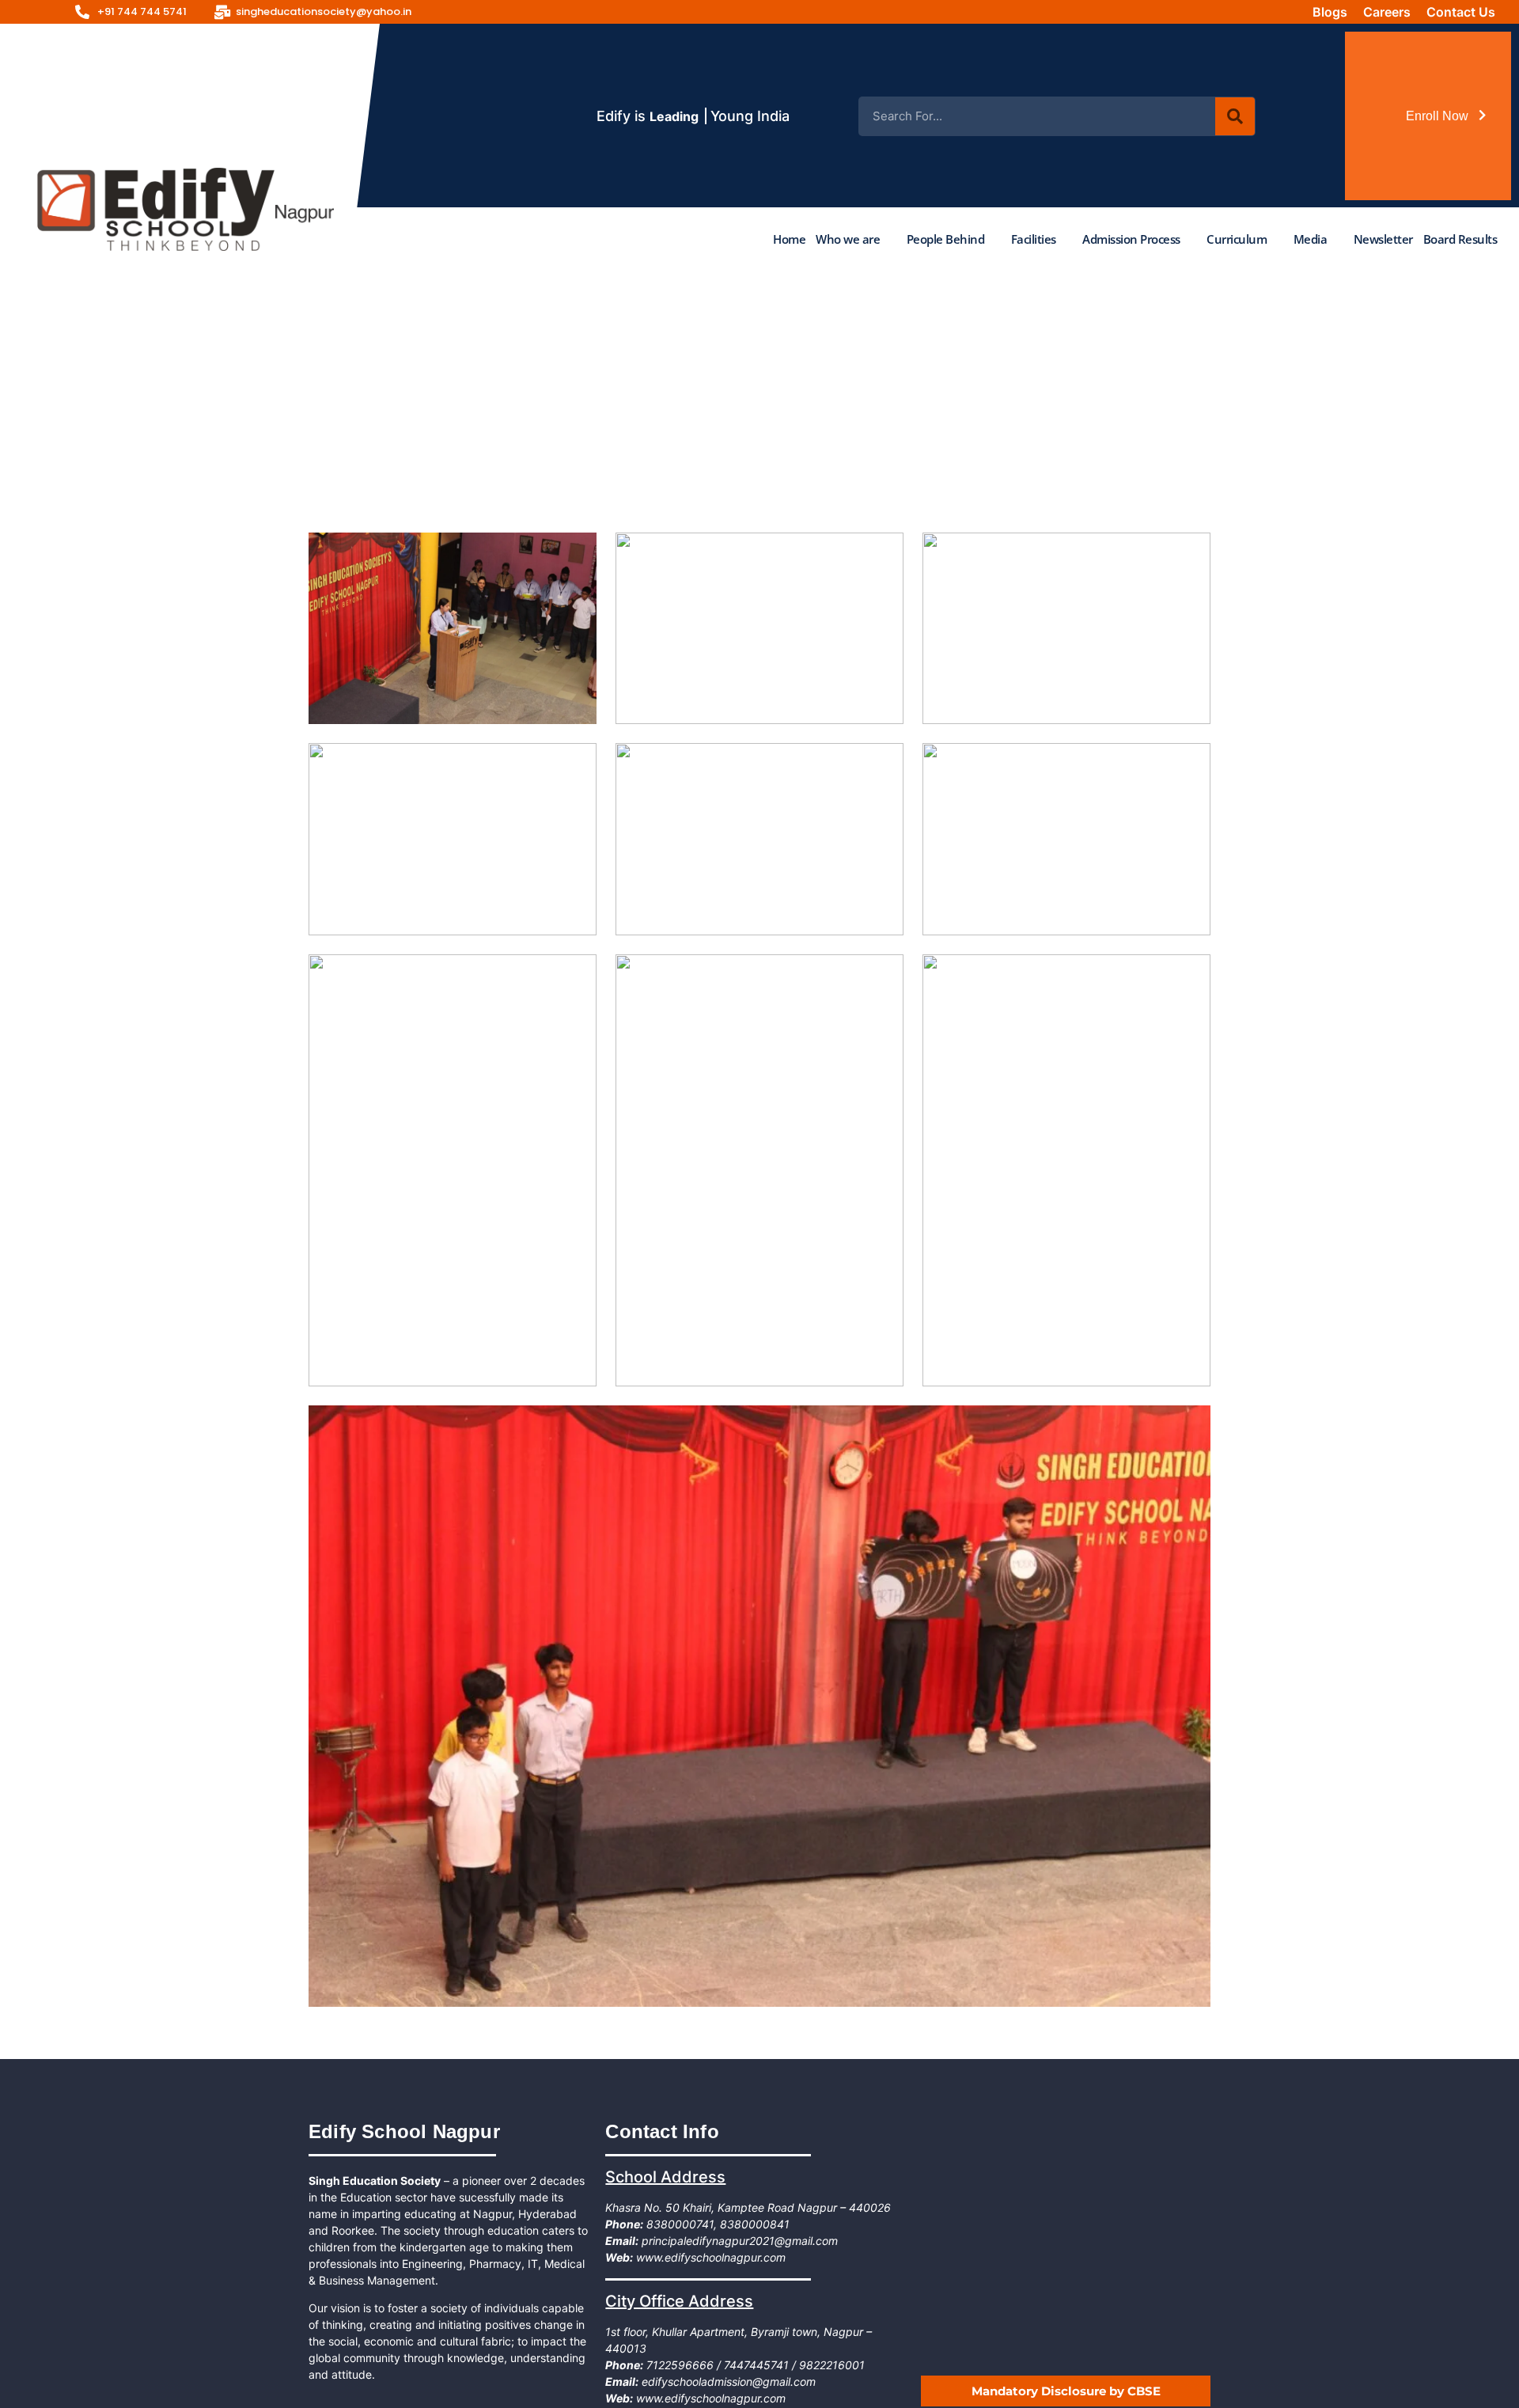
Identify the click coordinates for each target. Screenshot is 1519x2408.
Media (1311, 239)
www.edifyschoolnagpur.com (709, 2257)
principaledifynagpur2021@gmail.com (738, 2241)
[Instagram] (1144, 12)
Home (789, 239)
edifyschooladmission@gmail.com (727, 2381)
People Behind (946, 239)
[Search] (1235, 116)
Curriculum (1237, 239)
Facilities (1034, 239)
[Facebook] (1107, 12)
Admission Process (1131, 239)
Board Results (1460, 239)
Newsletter (1383, 239)
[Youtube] (1181, 12)
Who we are (848, 239)
